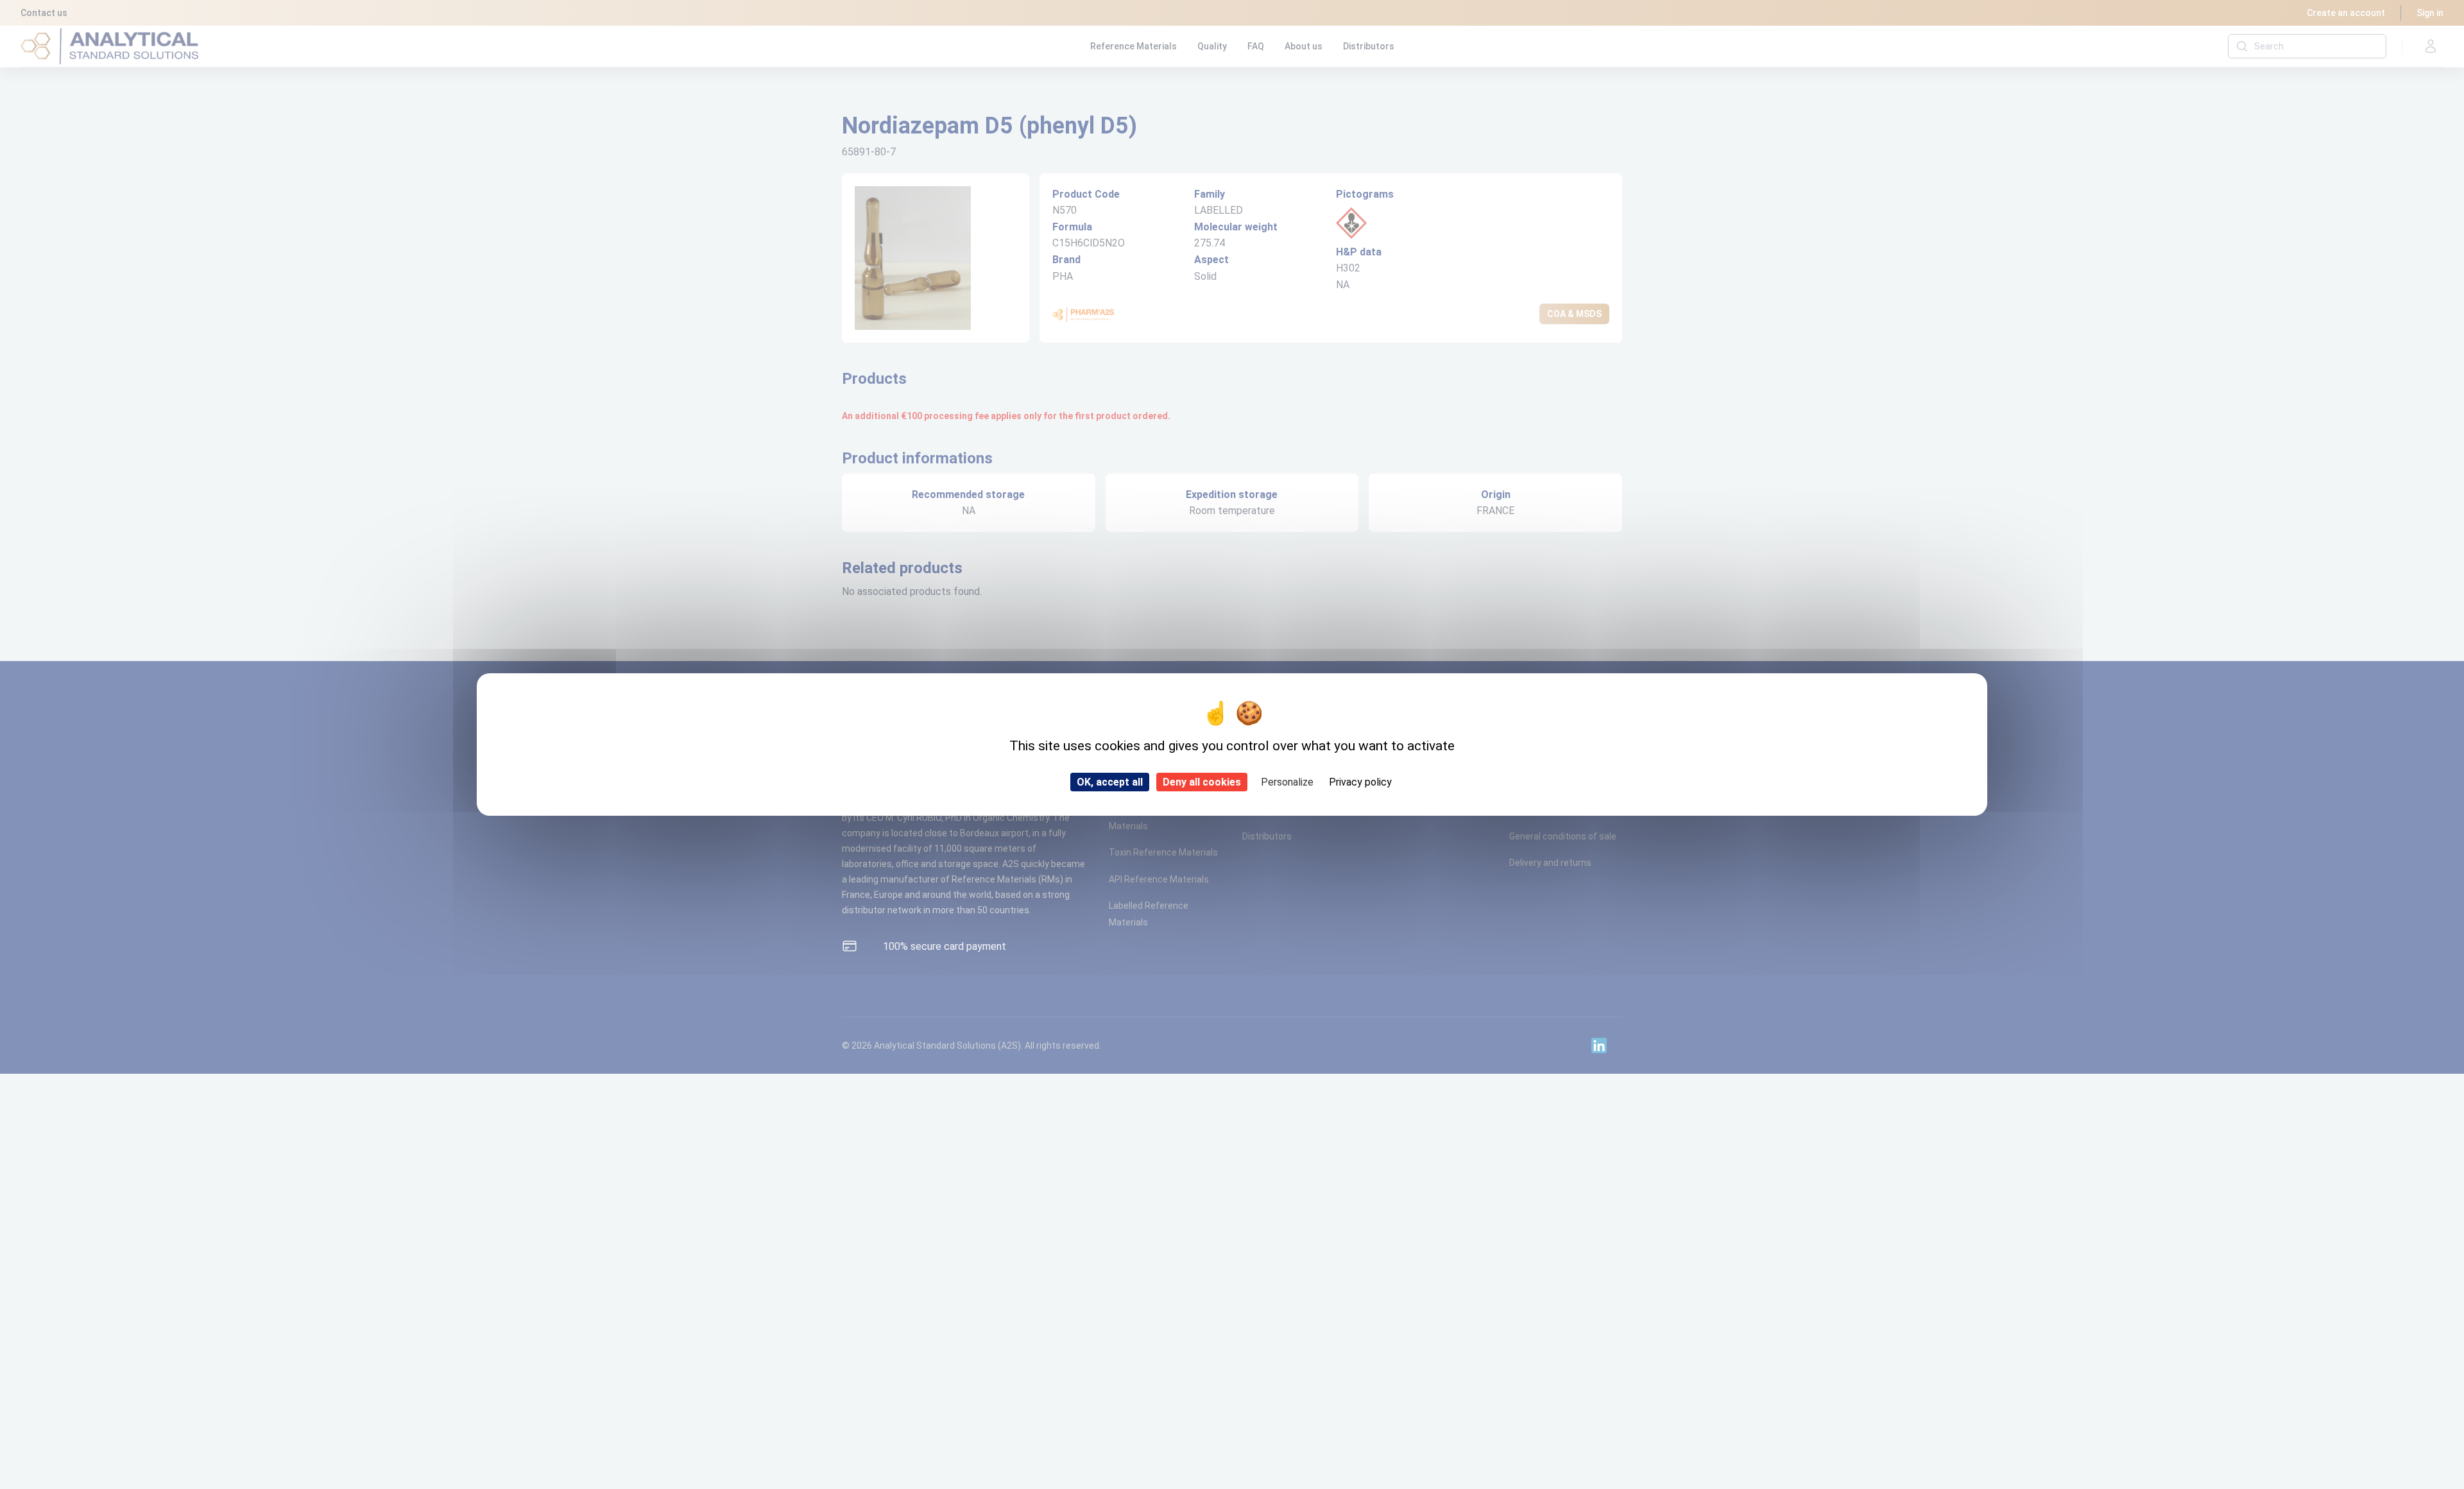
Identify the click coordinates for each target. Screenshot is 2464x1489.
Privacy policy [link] (1360, 782)
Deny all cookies (1202, 782)
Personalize (1287, 782)
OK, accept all (1110, 782)
